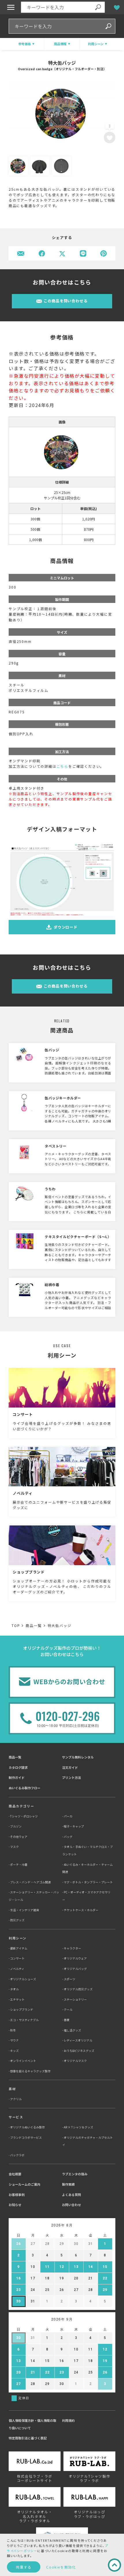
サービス (16, 2117)
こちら (62, 766)
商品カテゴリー (21, 1806)
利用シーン (18, 1938)
